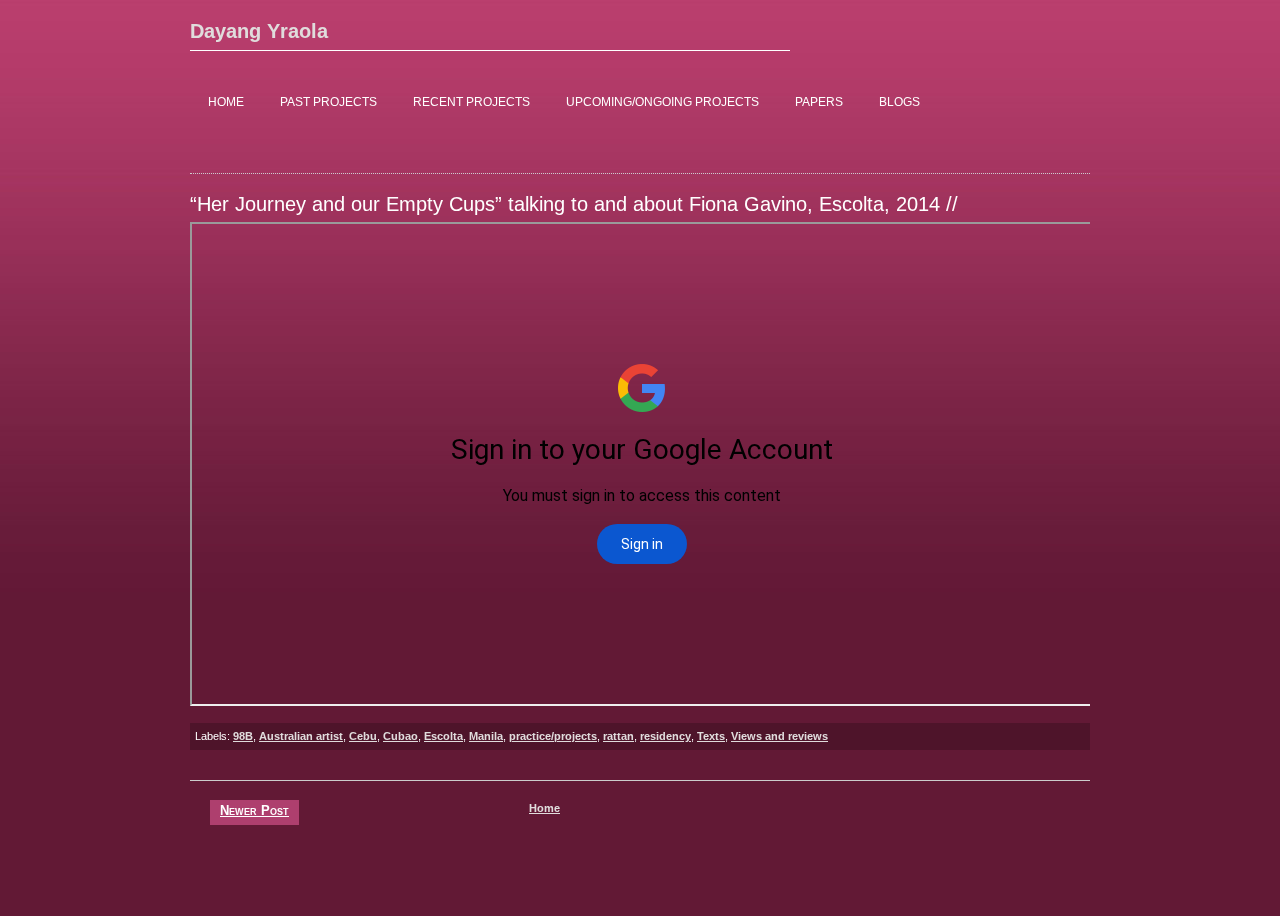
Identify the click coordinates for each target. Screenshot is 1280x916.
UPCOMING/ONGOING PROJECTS (662, 102)
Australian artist (301, 736)
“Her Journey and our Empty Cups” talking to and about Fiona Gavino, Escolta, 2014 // (574, 204)
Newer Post (254, 810)
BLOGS (899, 102)
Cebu (363, 736)
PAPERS (819, 102)
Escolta (443, 736)
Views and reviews (779, 736)
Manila (486, 736)
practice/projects (553, 736)
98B (243, 736)
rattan (618, 736)
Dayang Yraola (259, 31)
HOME (226, 102)
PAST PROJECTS (328, 102)
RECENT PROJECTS (471, 102)
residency (665, 736)
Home (544, 808)
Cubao (400, 736)
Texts (711, 736)
